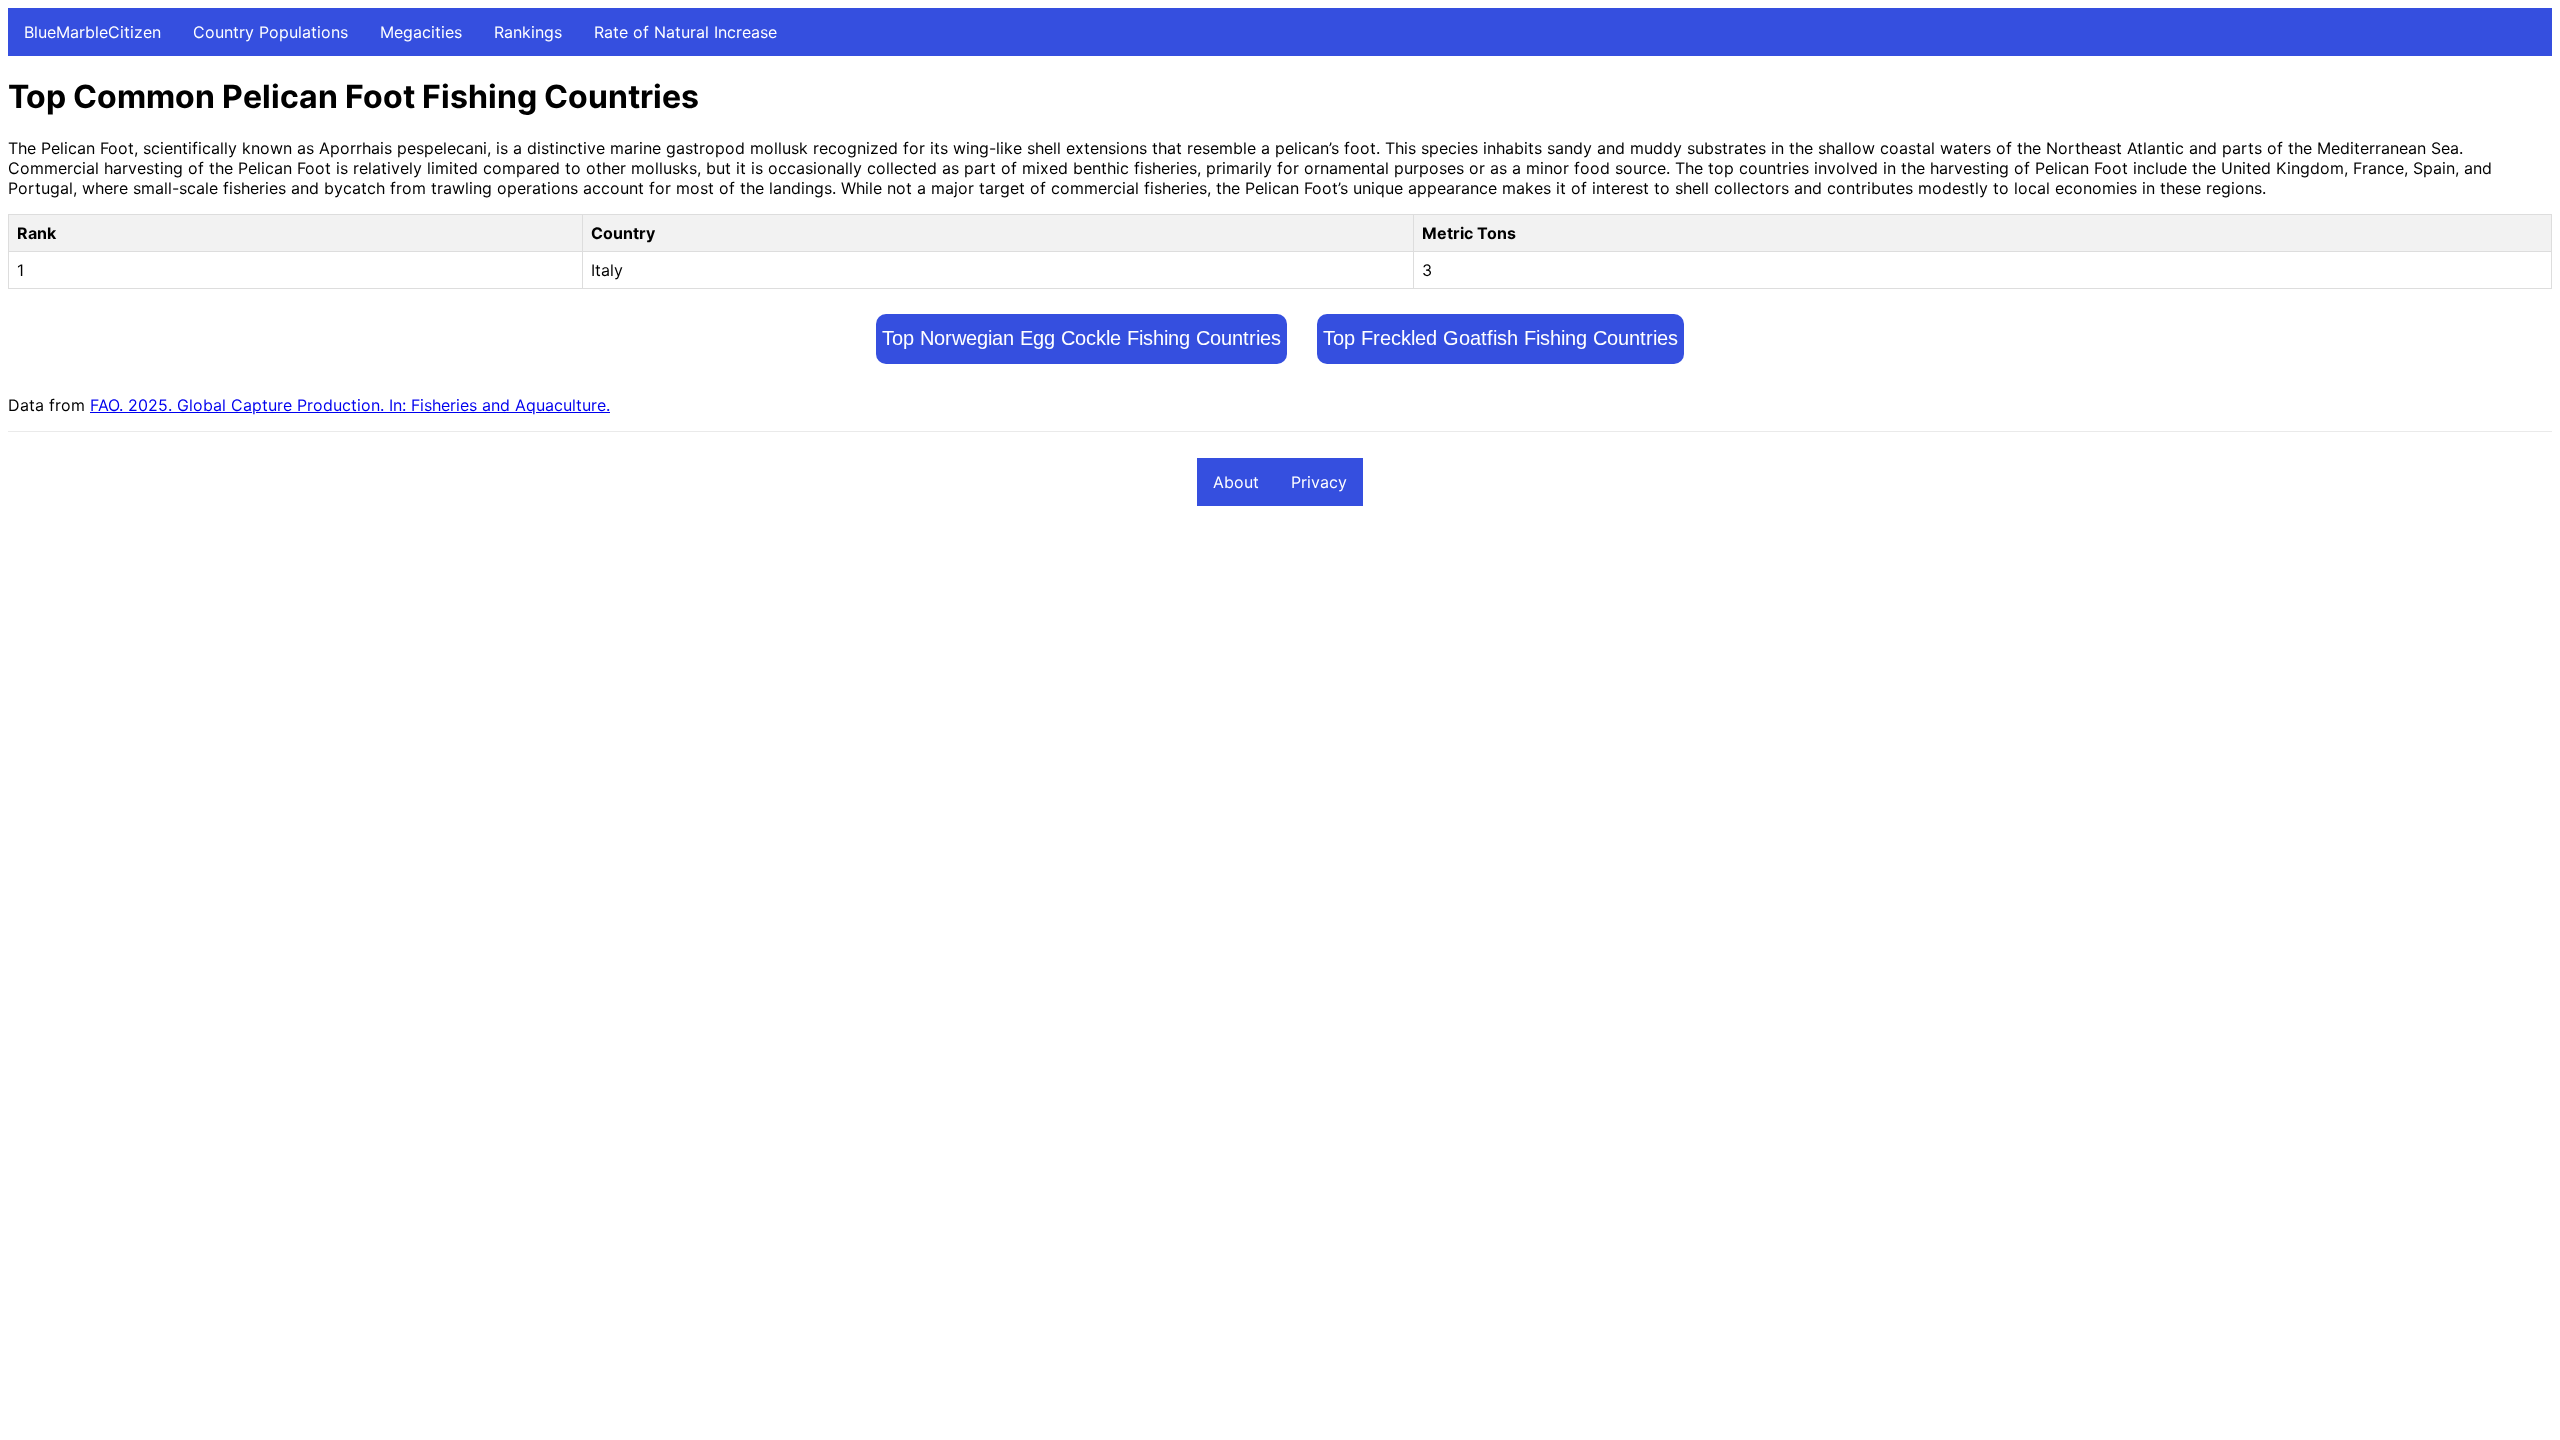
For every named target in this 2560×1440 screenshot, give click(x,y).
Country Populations (270, 32)
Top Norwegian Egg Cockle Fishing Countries (1081, 338)
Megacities (421, 32)
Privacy (1319, 482)
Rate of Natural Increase (685, 32)
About (1236, 482)
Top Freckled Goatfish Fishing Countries (1500, 338)
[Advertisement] (608, 671)
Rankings (528, 32)
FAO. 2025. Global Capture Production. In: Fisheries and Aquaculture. (350, 405)
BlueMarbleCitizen (92, 32)
